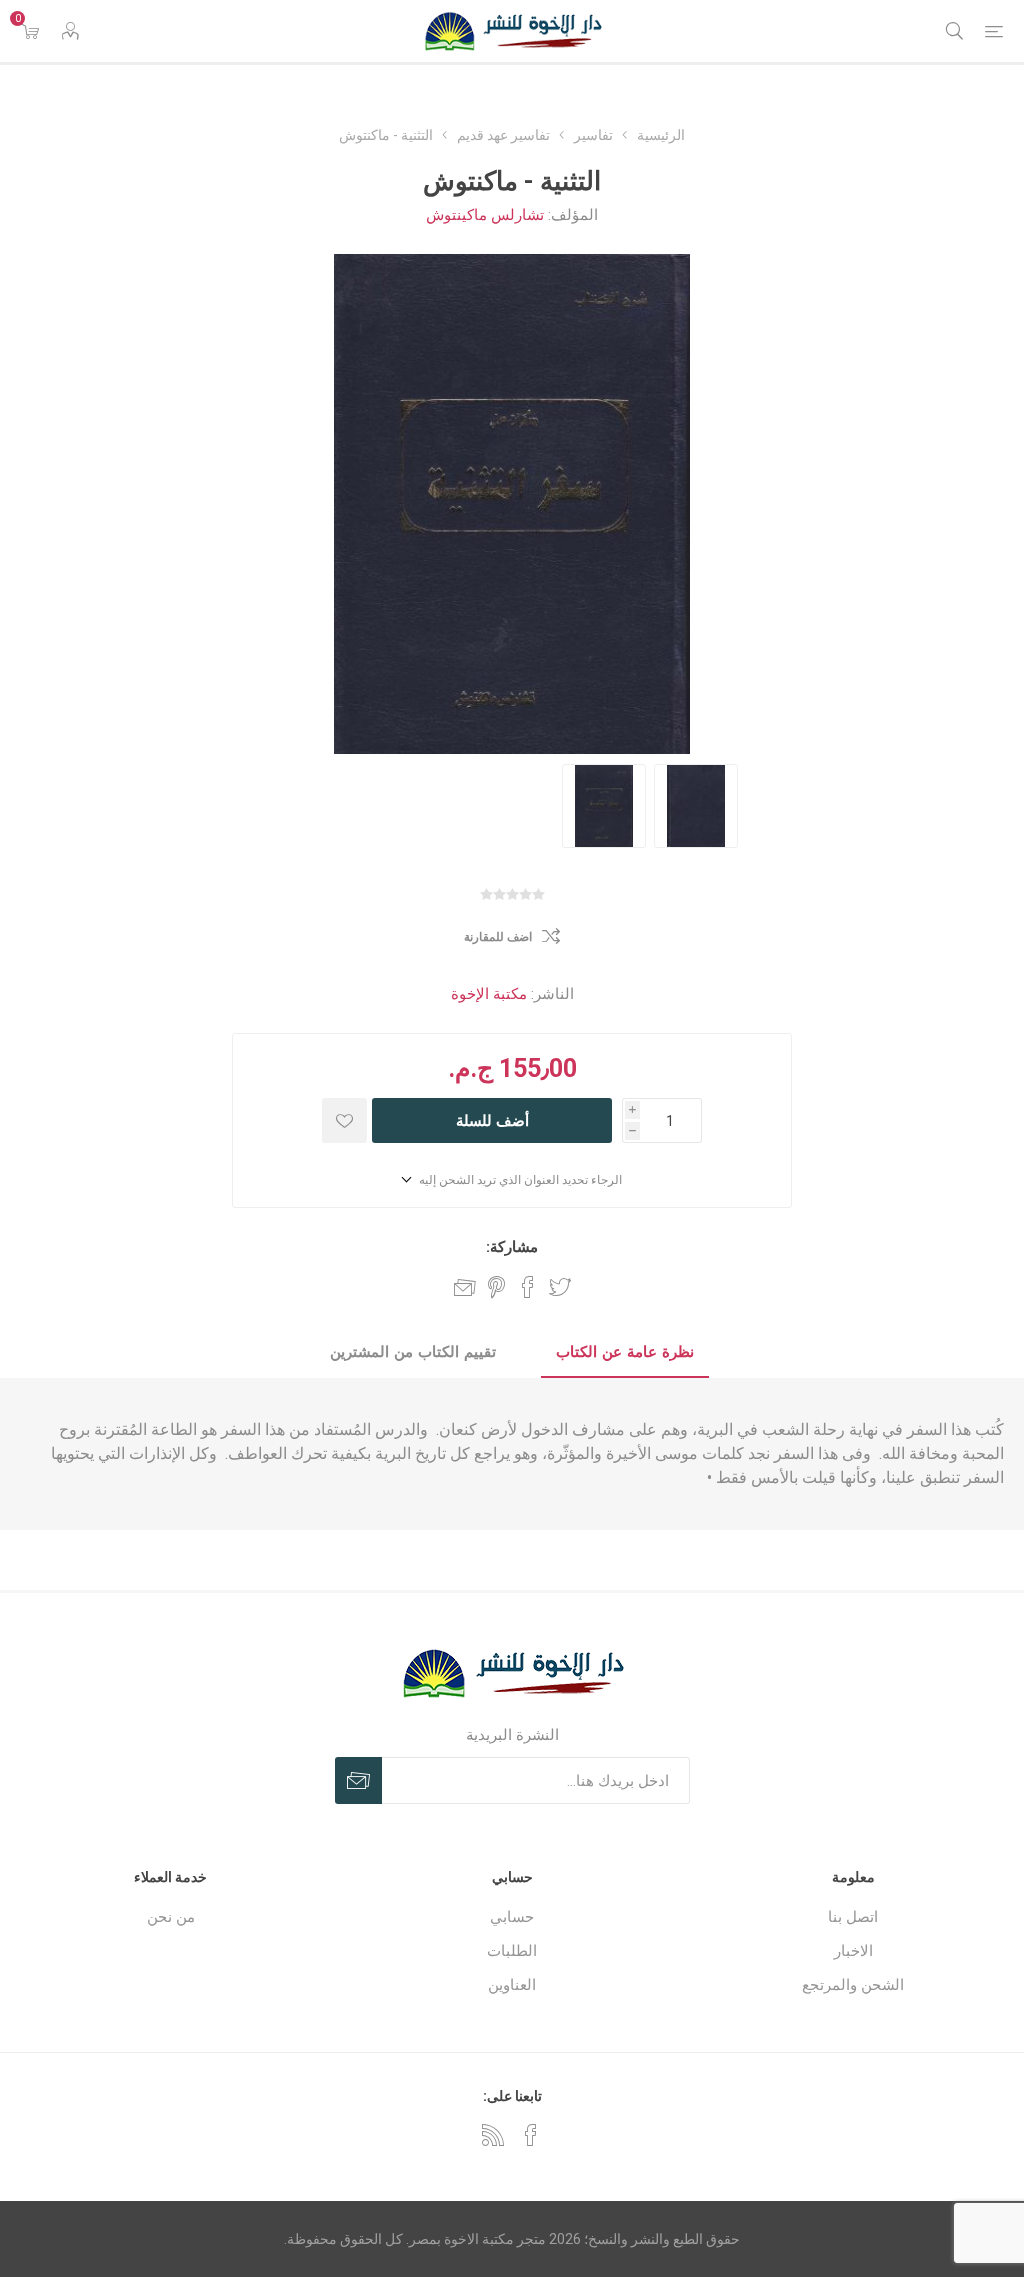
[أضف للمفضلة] (344, 1120)
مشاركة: (512, 1247)
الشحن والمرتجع (853, 1985)
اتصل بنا (853, 1917)
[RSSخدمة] (493, 2135)
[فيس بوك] (531, 2135)
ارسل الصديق (465, 1287)
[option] (604, 806)
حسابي (512, 1917)
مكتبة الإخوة (489, 994)
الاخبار (853, 1951)
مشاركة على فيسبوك (528, 1287)
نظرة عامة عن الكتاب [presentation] (625, 1352)
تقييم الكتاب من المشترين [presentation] (413, 1352)
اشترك (358, 1780)
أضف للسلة (492, 1120)
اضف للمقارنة (498, 937)
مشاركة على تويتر (560, 1287)
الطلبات (512, 1951)
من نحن (171, 1917)
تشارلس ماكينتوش (485, 215)
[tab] (625, 1353)
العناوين (512, 1985)
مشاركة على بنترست (496, 1287)
